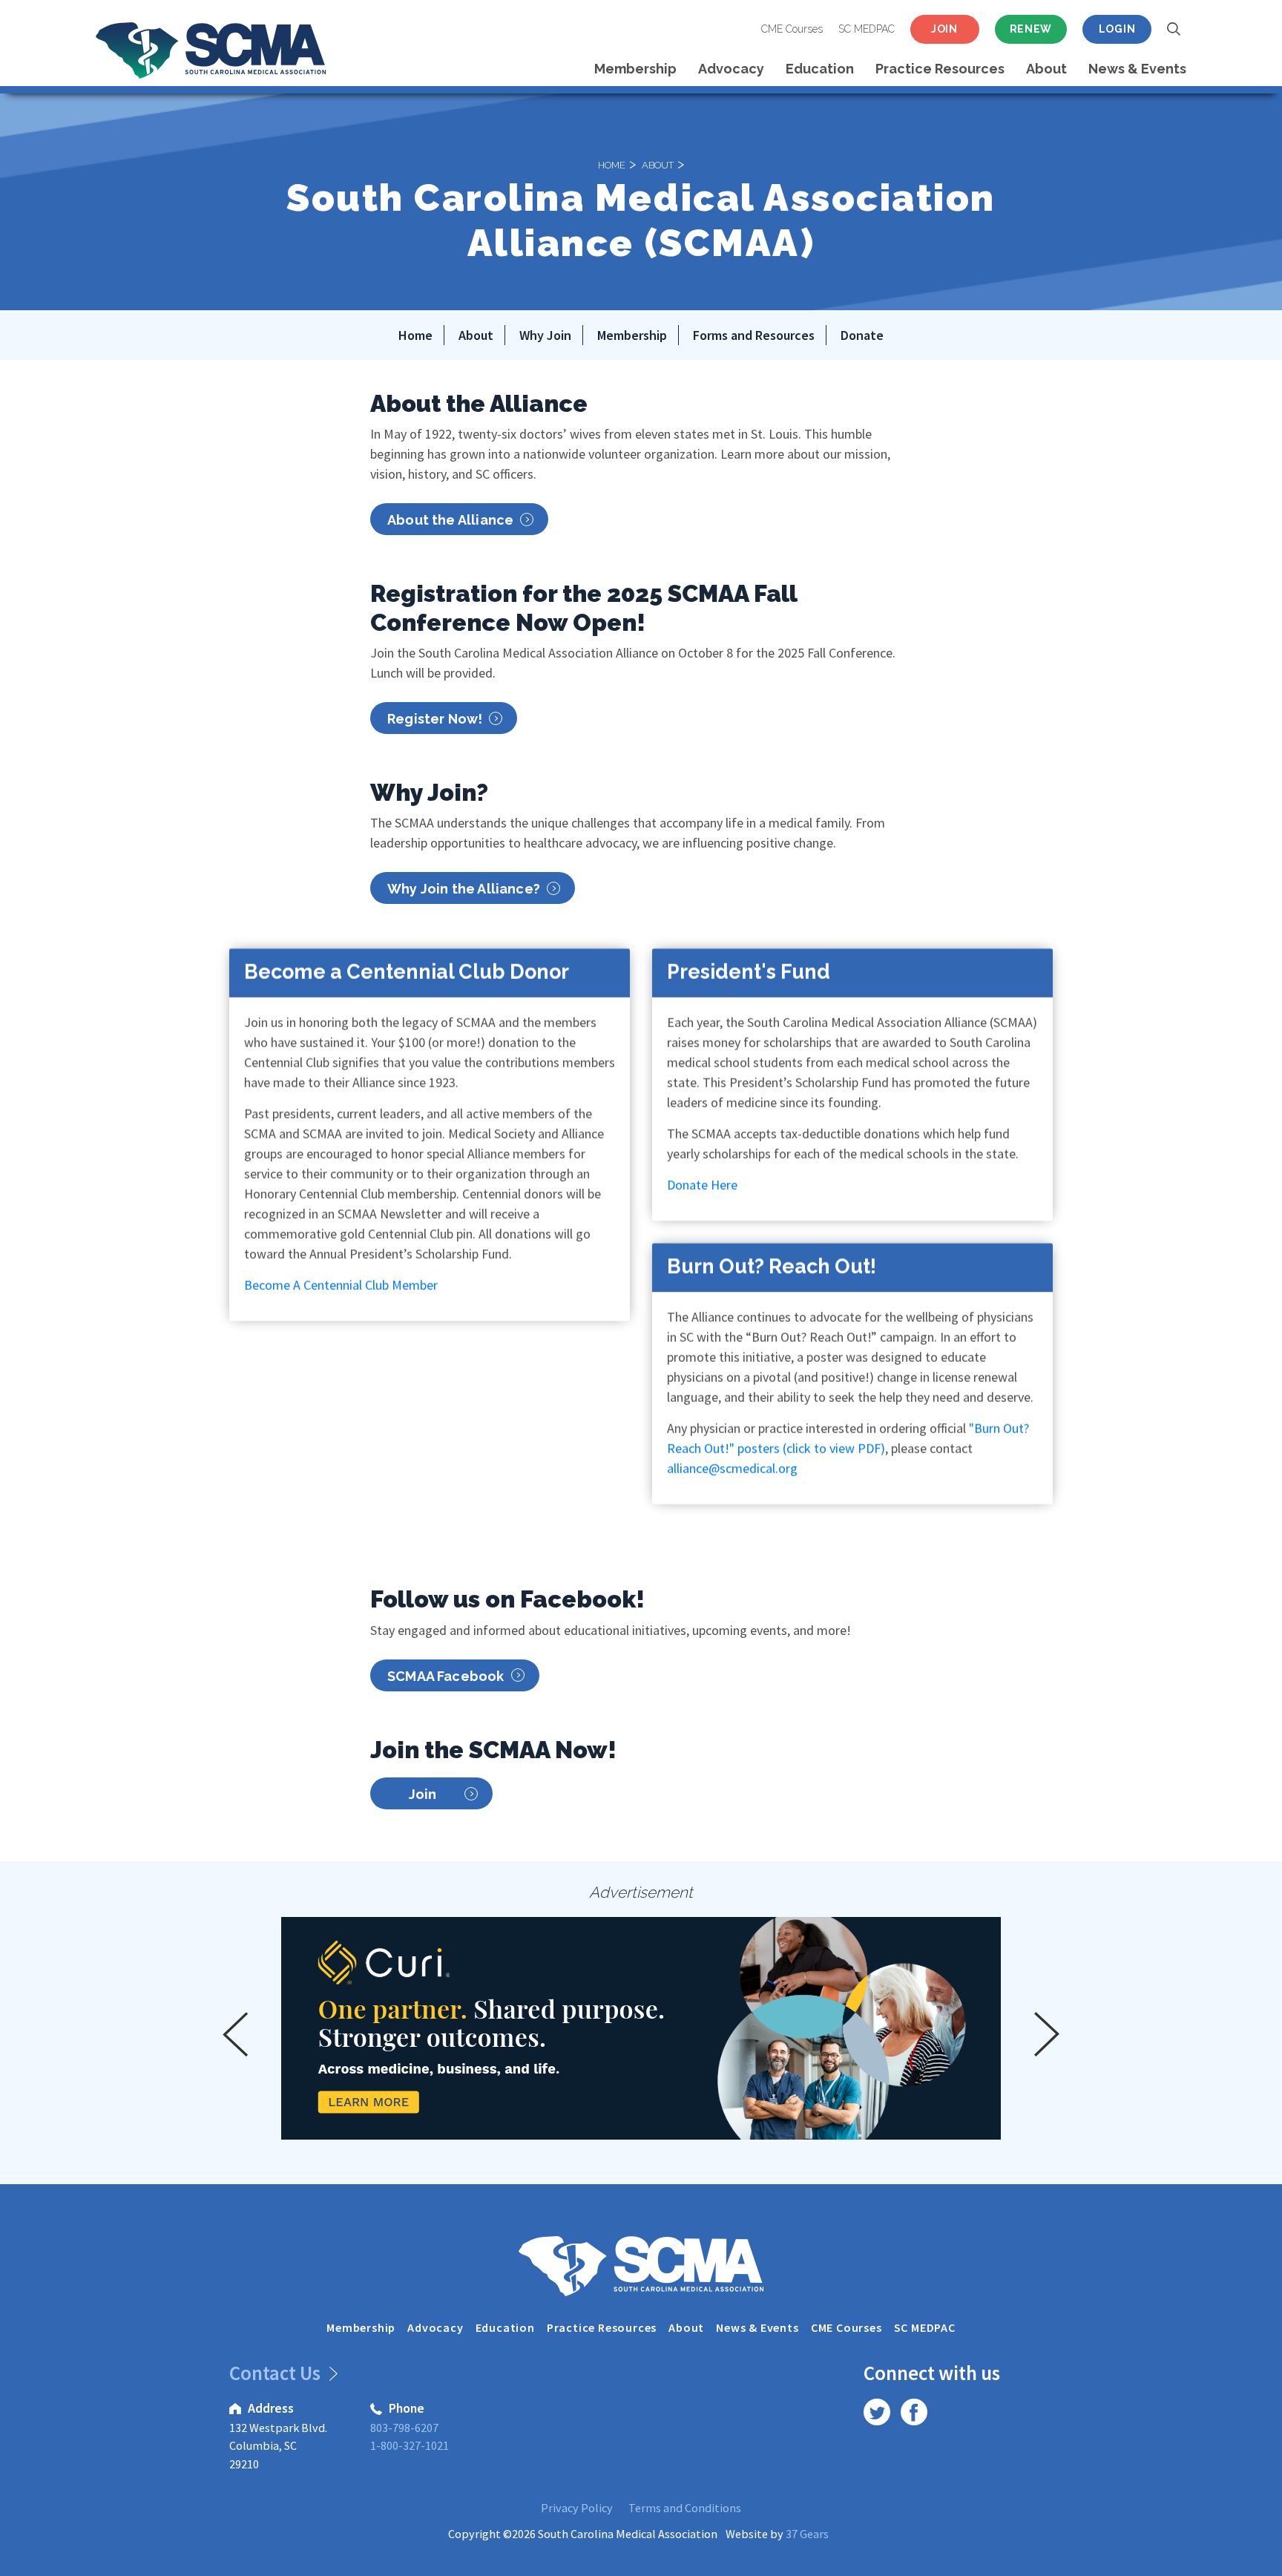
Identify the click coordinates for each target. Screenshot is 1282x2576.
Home (612, 164)
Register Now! (435, 719)
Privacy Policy (577, 2508)
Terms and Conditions (685, 2508)
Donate (862, 335)
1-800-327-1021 (410, 2445)
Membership (635, 69)
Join (944, 29)
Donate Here (702, 1185)
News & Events (1137, 69)
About (1046, 69)
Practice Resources (940, 69)
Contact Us (277, 2373)
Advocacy (731, 69)
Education (820, 69)
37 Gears (807, 2534)
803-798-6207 (404, 2428)
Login (1117, 29)
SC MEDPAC (867, 29)
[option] (641, 2028)
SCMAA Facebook (446, 1676)
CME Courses (792, 29)
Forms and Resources (754, 335)
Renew (1031, 29)
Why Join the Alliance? (464, 889)
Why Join (545, 335)
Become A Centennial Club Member (341, 1285)
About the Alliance (450, 520)
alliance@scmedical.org (732, 1468)
